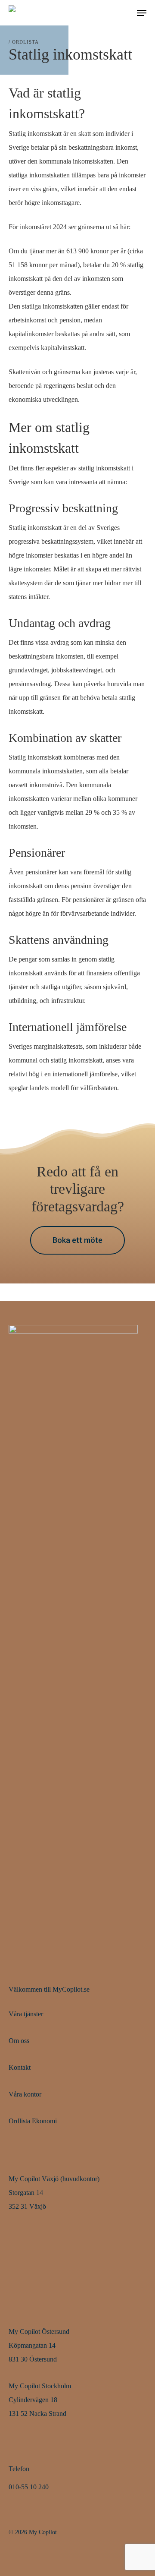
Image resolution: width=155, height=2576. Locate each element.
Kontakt (20, 2067)
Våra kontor (25, 2094)
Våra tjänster (26, 2014)
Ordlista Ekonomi (33, 2121)
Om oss (19, 2041)
